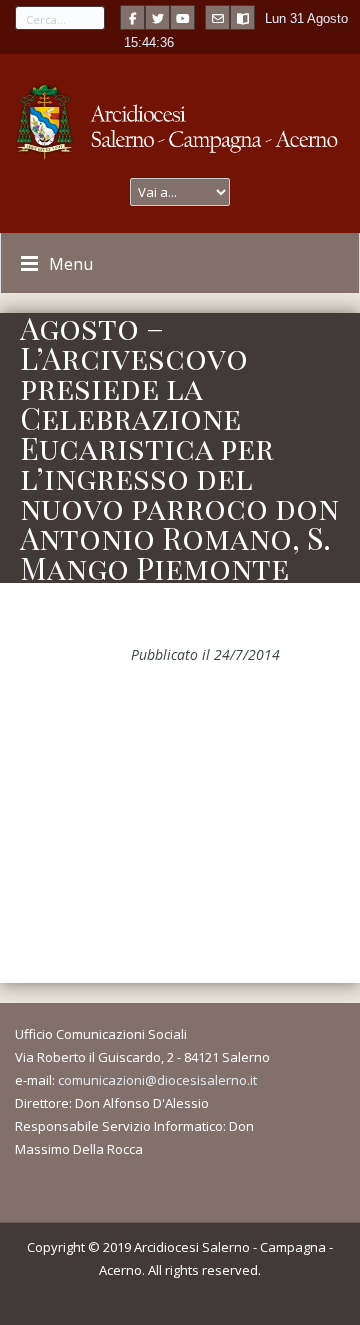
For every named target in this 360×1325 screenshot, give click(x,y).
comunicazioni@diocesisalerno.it (157, 1080)
